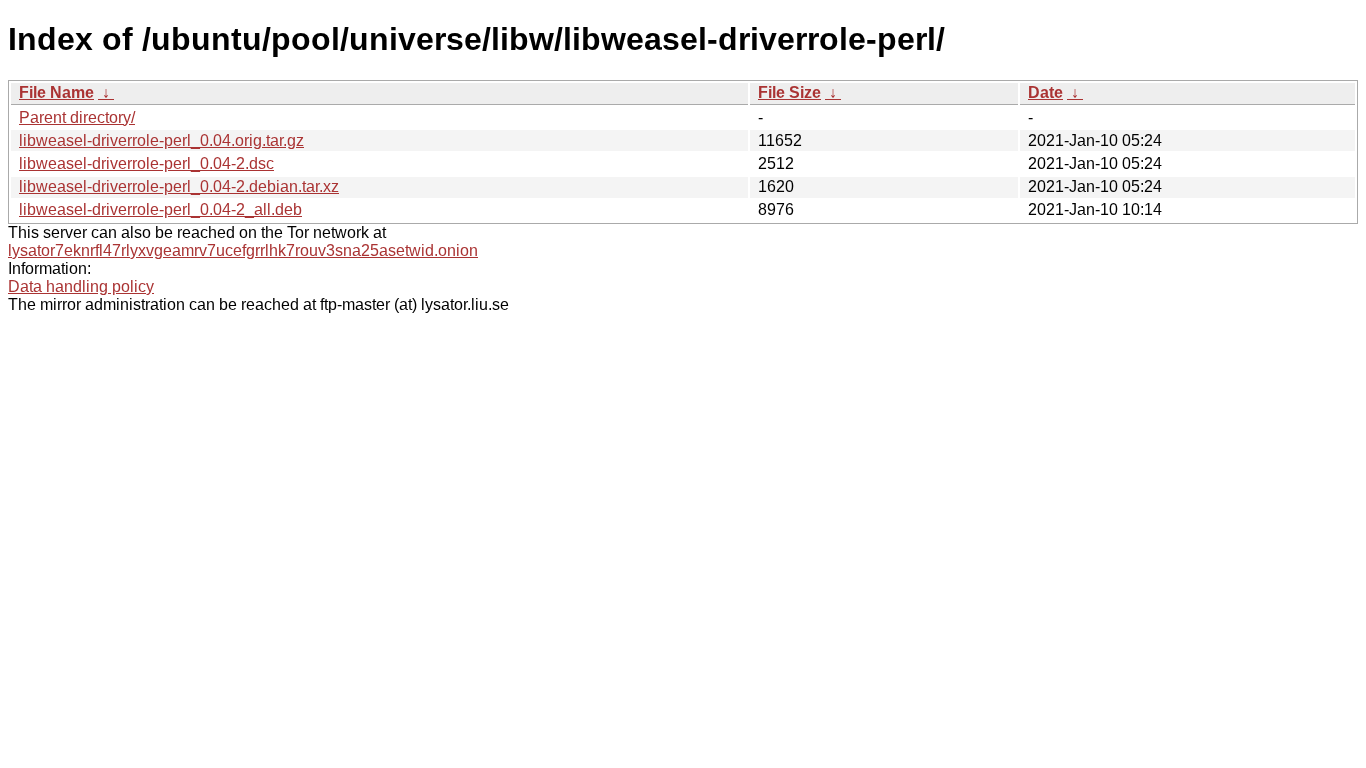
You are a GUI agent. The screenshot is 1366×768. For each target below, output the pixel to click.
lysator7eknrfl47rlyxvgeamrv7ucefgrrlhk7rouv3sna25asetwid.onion (243, 250)
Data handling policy (81, 286)
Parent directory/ (77, 117)
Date (1045, 92)
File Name (56, 92)
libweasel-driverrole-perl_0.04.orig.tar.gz (161, 140)
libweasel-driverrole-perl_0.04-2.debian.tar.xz (179, 186)
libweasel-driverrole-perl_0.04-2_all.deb (160, 209)
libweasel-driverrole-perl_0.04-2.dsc (146, 163)
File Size (789, 92)
